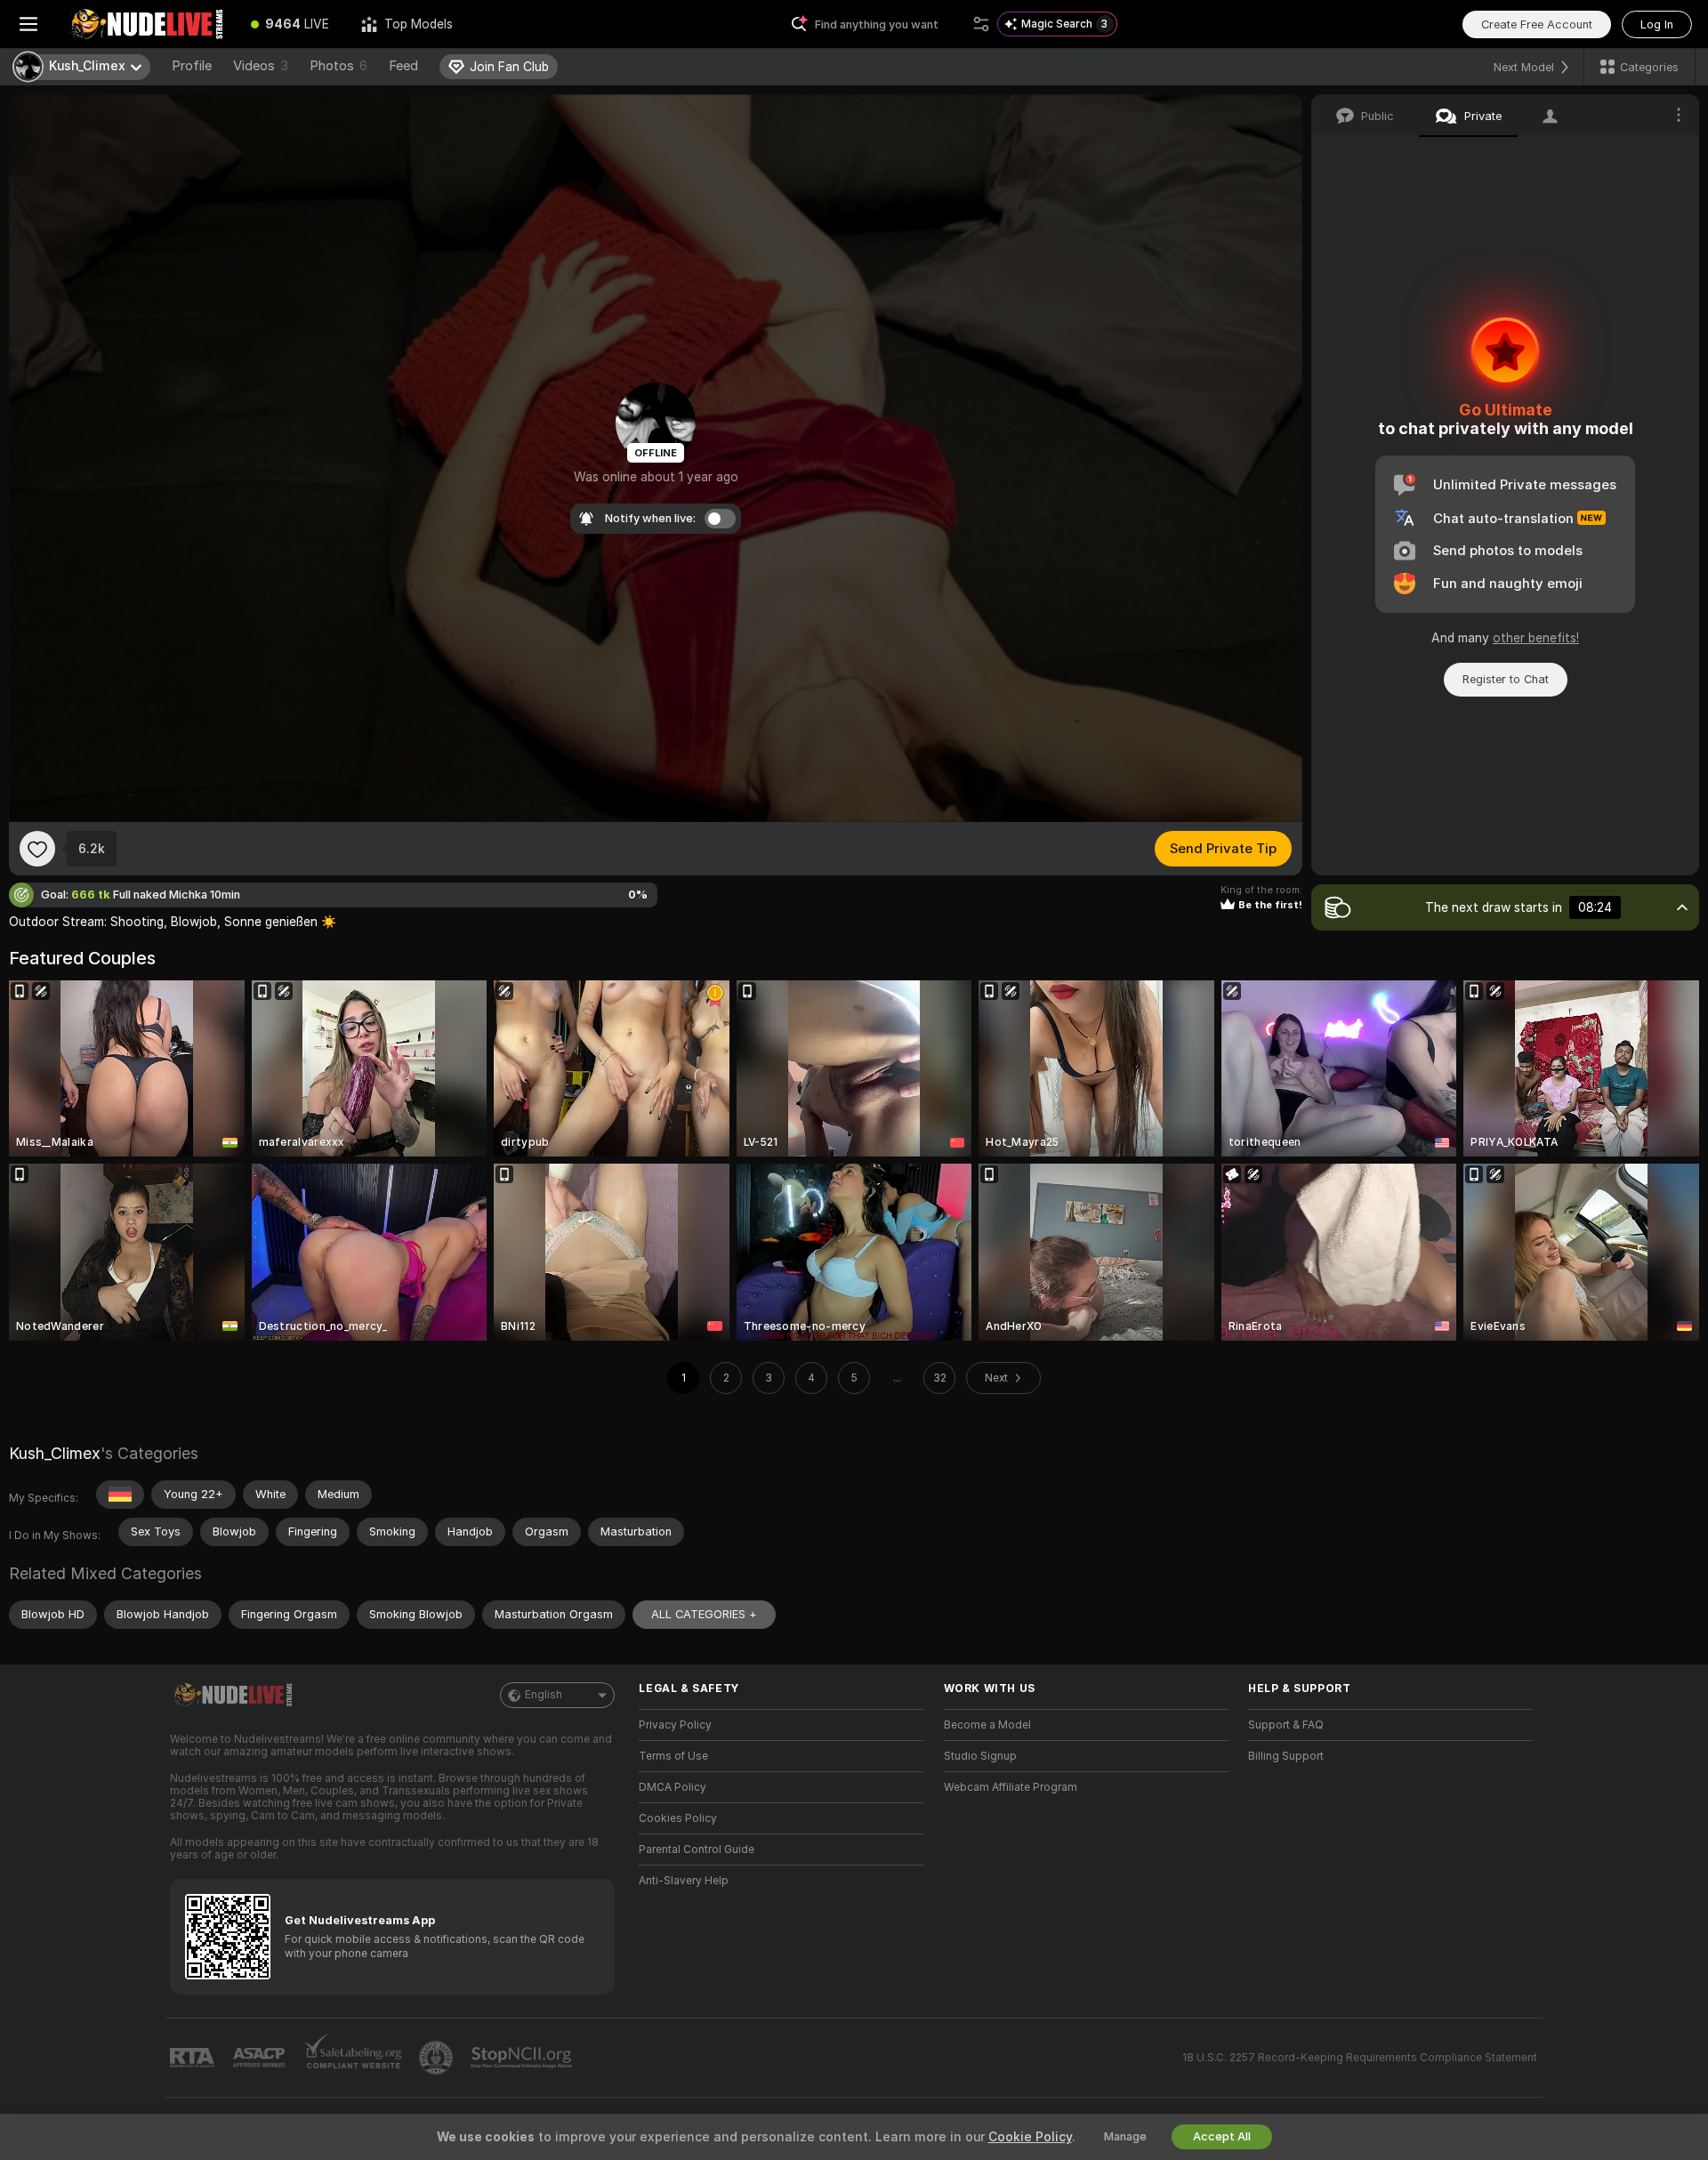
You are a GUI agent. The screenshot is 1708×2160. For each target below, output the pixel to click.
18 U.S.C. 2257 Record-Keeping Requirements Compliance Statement (1360, 2058)
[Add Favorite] (37, 849)
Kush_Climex (55, 1453)
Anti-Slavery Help (684, 1881)
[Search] (981, 24)
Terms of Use (673, 1756)
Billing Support (1286, 1756)
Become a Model (987, 1725)
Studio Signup (980, 1756)
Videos (261, 66)
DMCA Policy (673, 1787)
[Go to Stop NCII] (523, 2058)
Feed (403, 66)
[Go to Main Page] (146, 24)
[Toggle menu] (28, 24)
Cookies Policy (678, 1818)
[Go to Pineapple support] (438, 2058)
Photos (338, 66)
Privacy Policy (675, 1725)
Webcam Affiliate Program (1011, 1787)
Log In (1657, 24)
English (544, 1695)
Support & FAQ (1286, 1725)
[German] (120, 1495)
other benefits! (1536, 638)
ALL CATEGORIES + (704, 1614)
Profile (192, 66)
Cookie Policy (1030, 2137)
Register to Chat (1506, 679)
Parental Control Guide (697, 1850)
